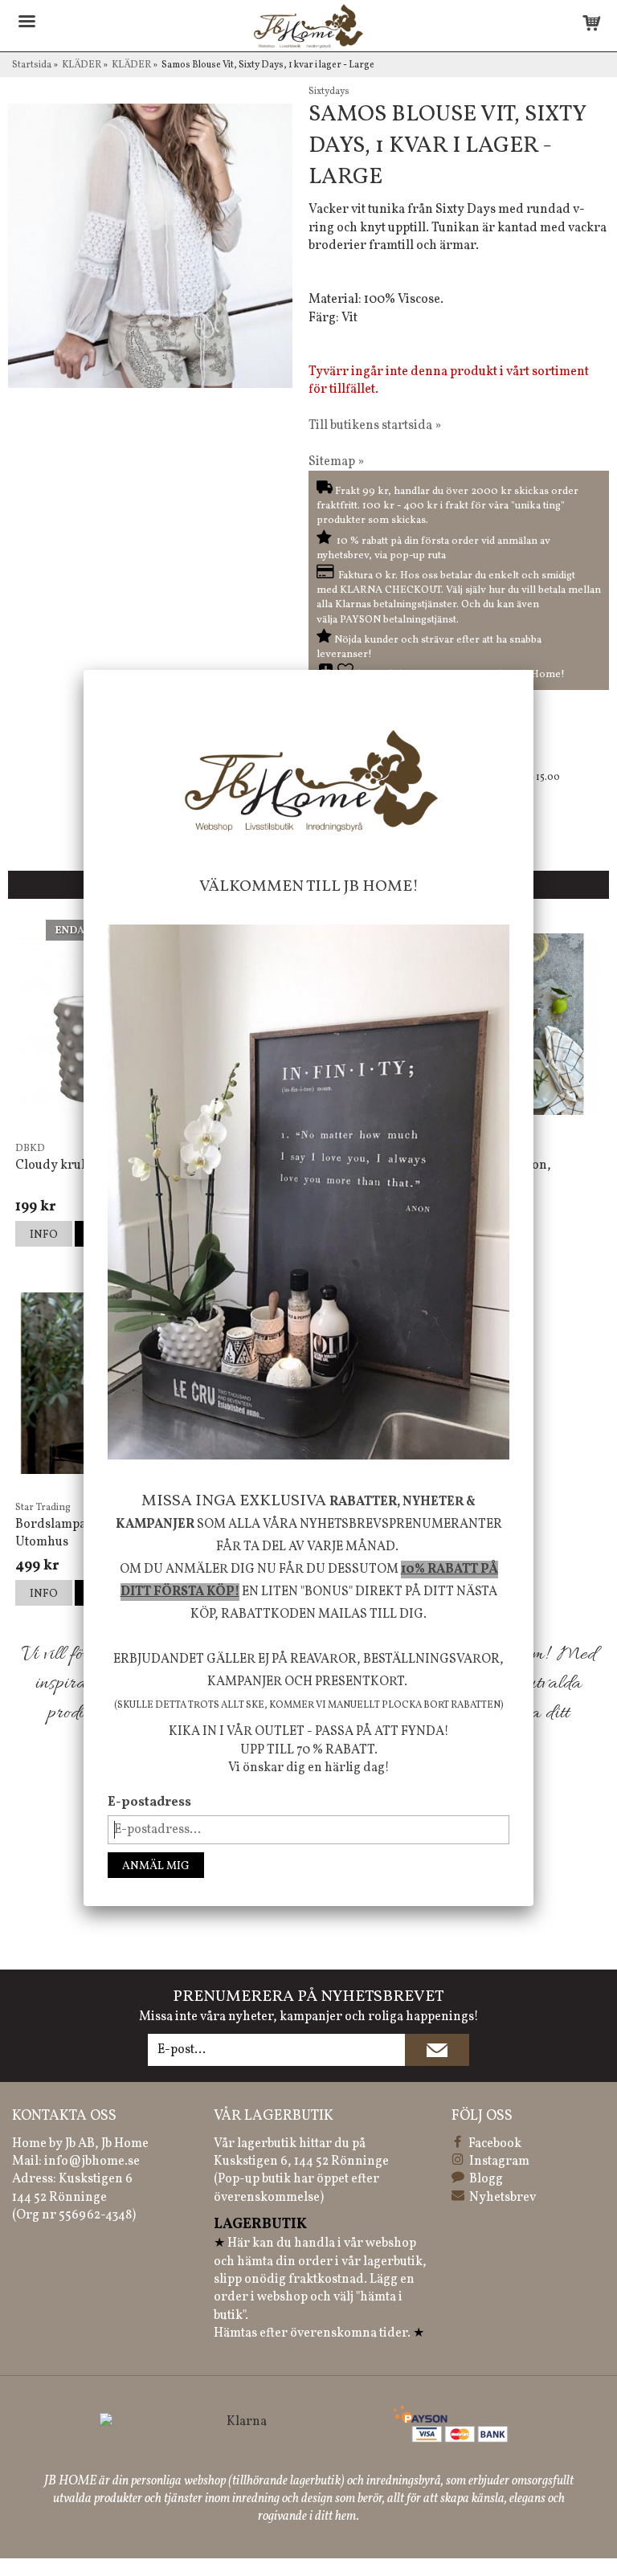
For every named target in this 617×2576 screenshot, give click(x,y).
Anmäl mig (156, 1866)
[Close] (533, 670)
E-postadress (149, 1802)
